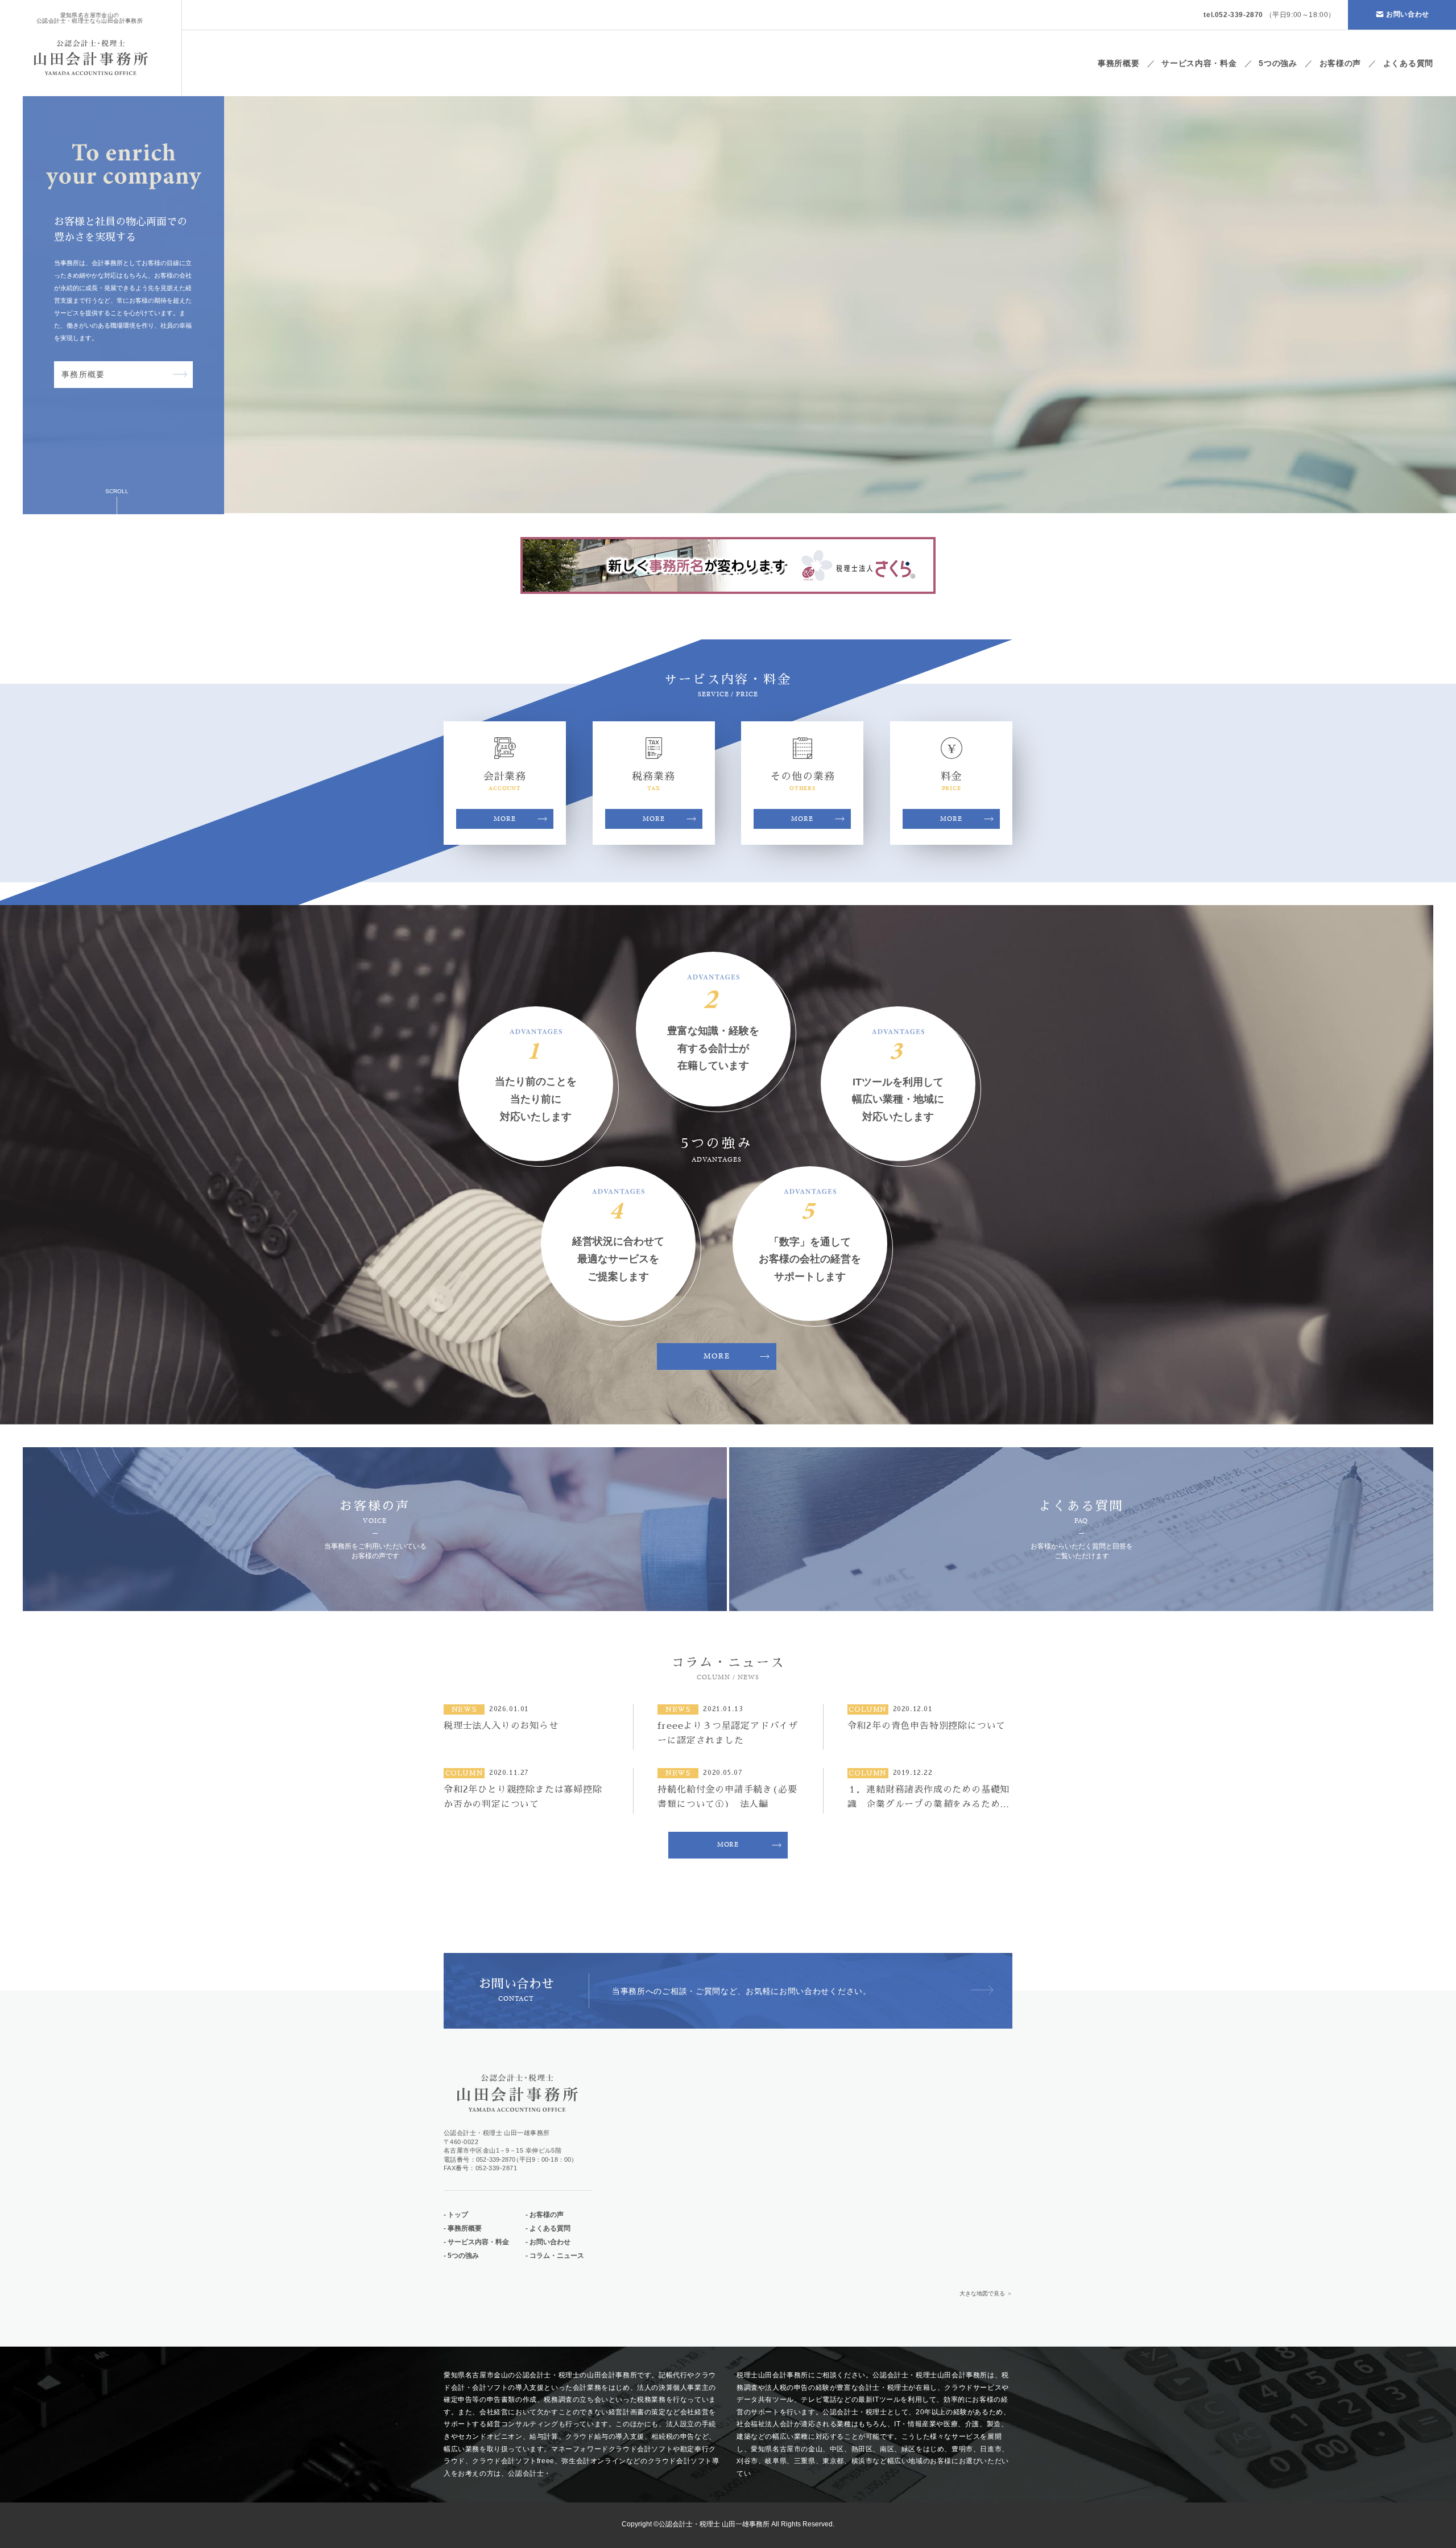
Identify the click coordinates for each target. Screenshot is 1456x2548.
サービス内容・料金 (1199, 63)
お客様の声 (1341, 63)
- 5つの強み (461, 2256)
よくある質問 (1408, 63)
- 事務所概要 (463, 2228)
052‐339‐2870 (496, 2159)
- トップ (456, 2215)
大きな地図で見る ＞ (986, 2294)
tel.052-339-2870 (1233, 15)
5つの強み (1278, 63)
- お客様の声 (545, 2215)
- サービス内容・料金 (476, 2242)
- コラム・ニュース (555, 2256)
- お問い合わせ (548, 2242)
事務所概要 (1119, 63)
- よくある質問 (548, 2228)
